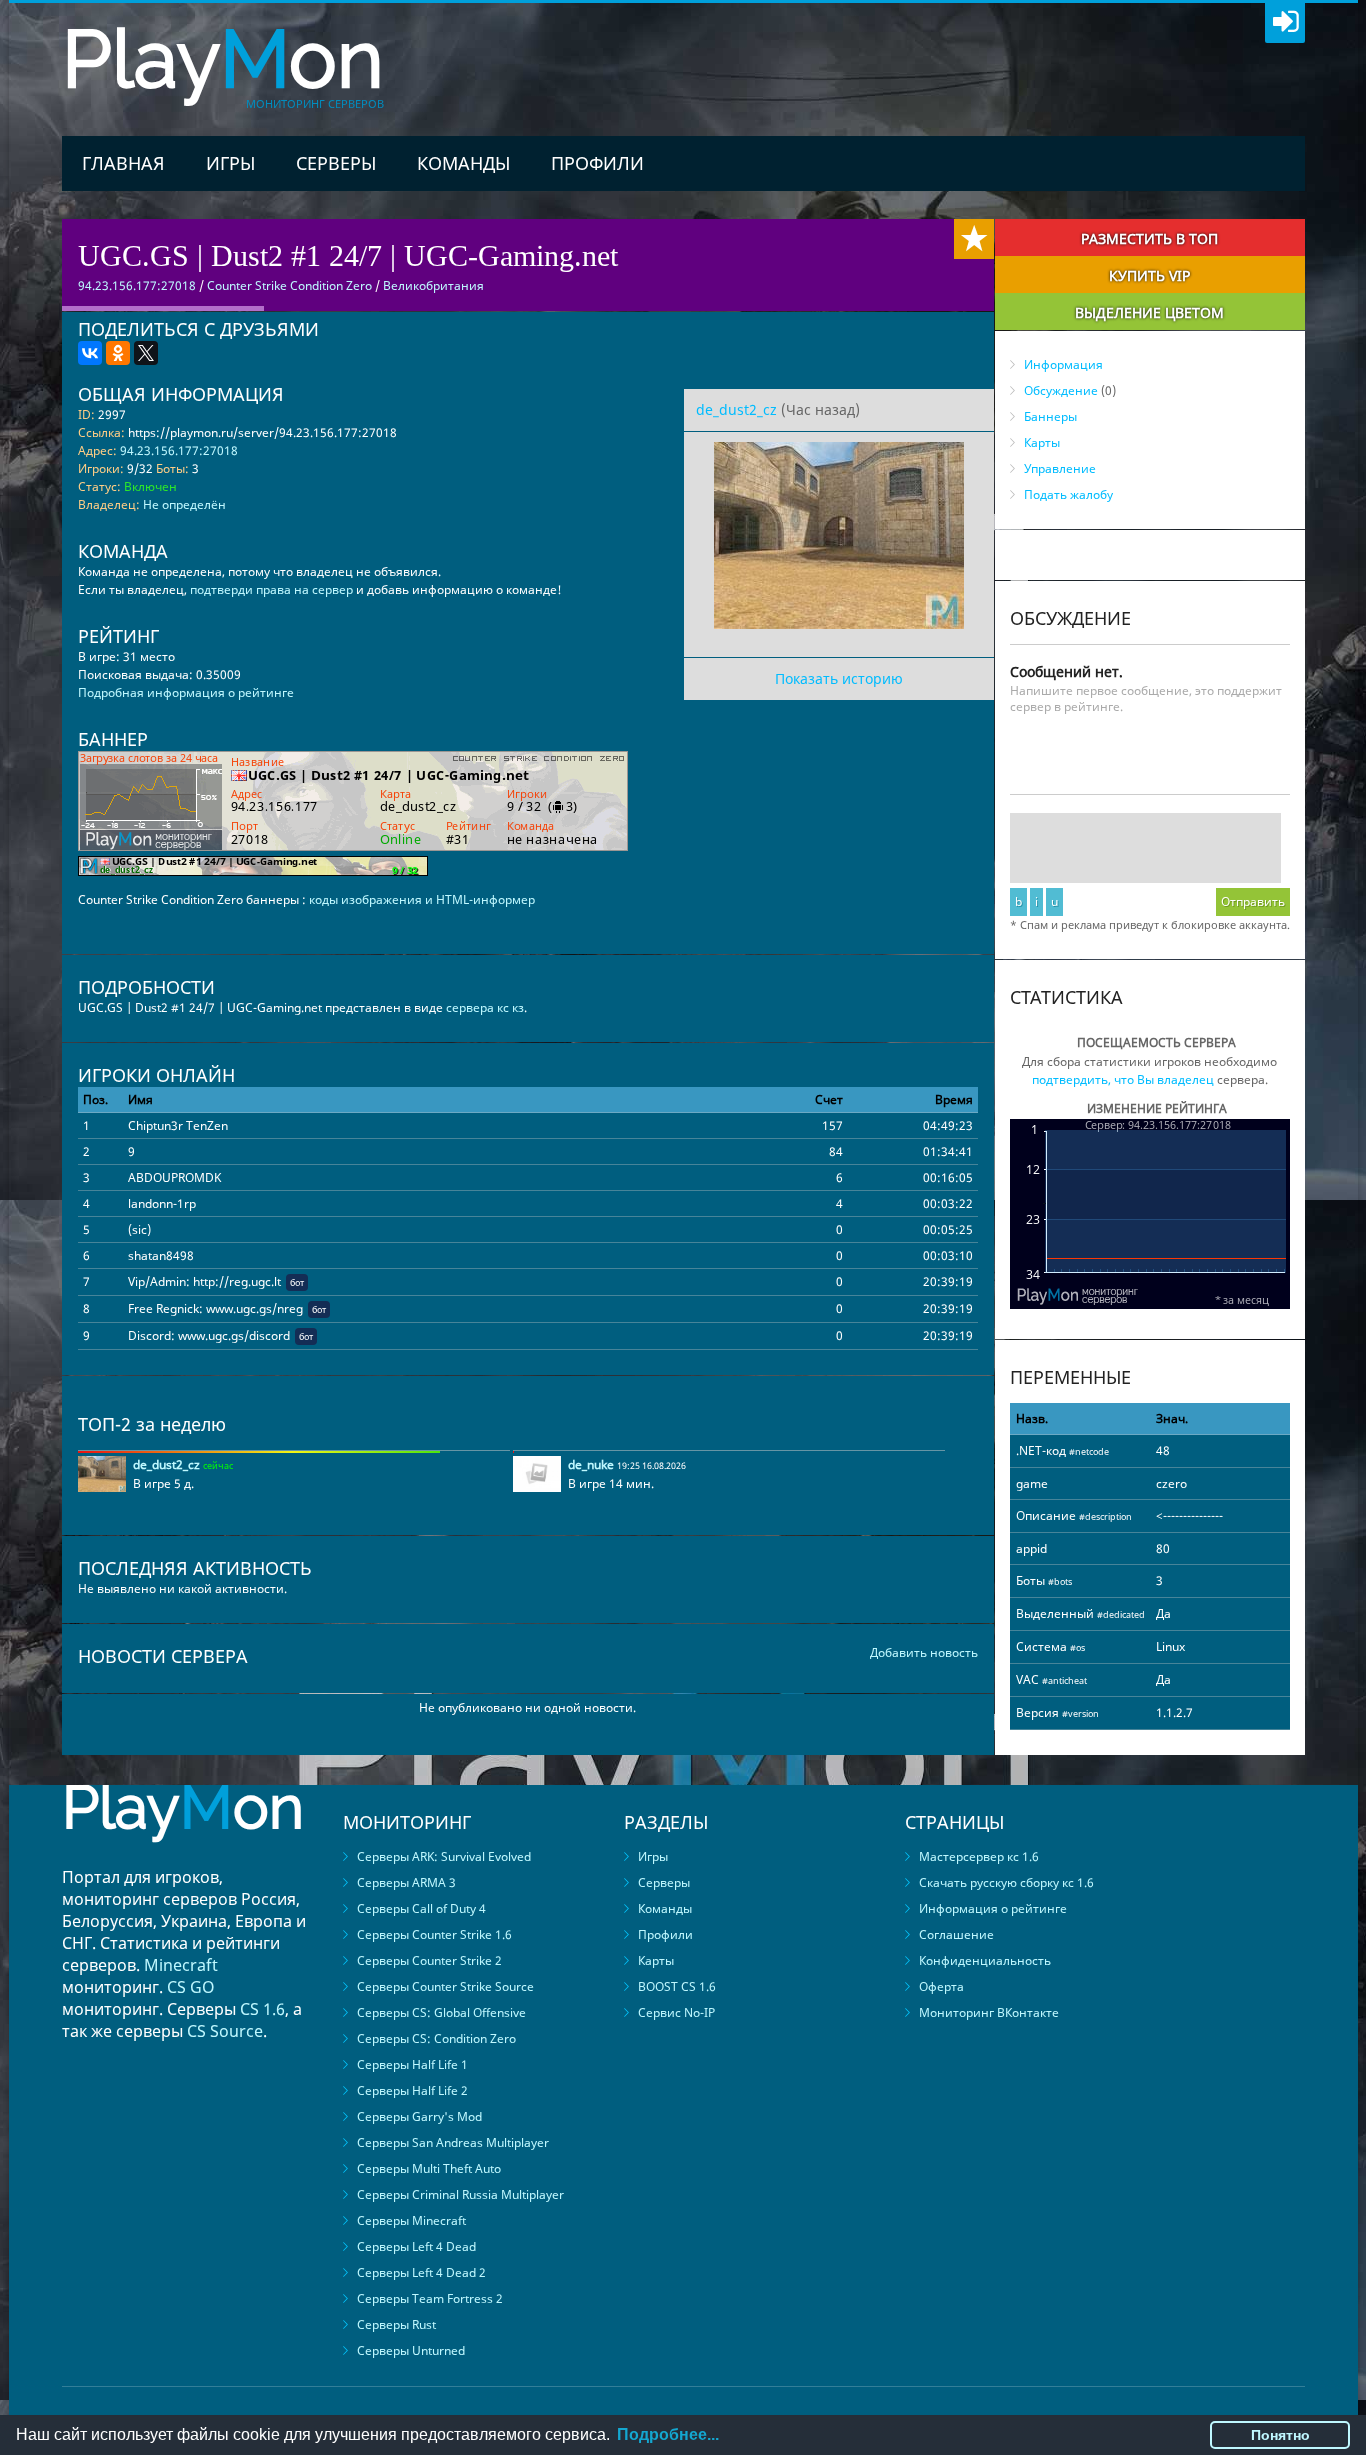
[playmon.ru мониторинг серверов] (183, 1856)
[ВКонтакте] (90, 353)
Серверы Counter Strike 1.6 (434, 1934)
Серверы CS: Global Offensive (441, 2012)
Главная (123, 163)
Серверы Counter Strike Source (445, 1986)
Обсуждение (1061, 390)
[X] (146, 353)
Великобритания (433, 285)
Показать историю (839, 678)
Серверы (336, 163)
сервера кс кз (485, 1007)
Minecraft (181, 1965)
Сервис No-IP (676, 2012)
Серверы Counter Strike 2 (429, 1960)
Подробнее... (668, 2434)
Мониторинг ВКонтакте (989, 2012)
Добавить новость (924, 1652)
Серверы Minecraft (411, 2220)
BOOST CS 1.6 (677, 1986)
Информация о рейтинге (993, 1908)
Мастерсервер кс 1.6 (979, 1856)
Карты (1042, 442)
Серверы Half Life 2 (412, 2090)
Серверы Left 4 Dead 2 (421, 2272)
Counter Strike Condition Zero (289, 285)
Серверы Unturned (411, 2350)
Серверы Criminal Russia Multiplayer (460, 2194)
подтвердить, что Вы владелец (1123, 1079)
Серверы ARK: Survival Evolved (444, 1856)
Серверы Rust (396, 2324)
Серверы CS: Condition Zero (436, 2038)
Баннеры (1050, 416)
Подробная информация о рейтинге (186, 692)
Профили (597, 163)
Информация (1063, 364)
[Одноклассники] (118, 353)
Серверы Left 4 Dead (416, 2246)
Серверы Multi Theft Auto (429, 2168)
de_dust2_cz (736, 409)
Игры (230, 163)
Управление (1060, 468)
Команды (463, 163)
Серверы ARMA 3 (406, 1882)
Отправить (1253, 901)
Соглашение (956, 1934)
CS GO (191, 1987)
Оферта (941, 1986)
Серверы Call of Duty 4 (421, 1908)
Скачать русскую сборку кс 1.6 (1006, 1882)
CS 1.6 (262, 2009)
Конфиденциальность (985, 1960)
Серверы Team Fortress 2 (430, 2298)
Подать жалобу (1068, 494)
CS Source (225, 2031)
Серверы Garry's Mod (419, 2116)
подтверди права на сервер (271, 589)
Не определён (184, 504)
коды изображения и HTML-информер (422, 899)
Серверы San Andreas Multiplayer (453, 2142)
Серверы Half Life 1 (412, 2064)
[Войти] (1285, 23)
